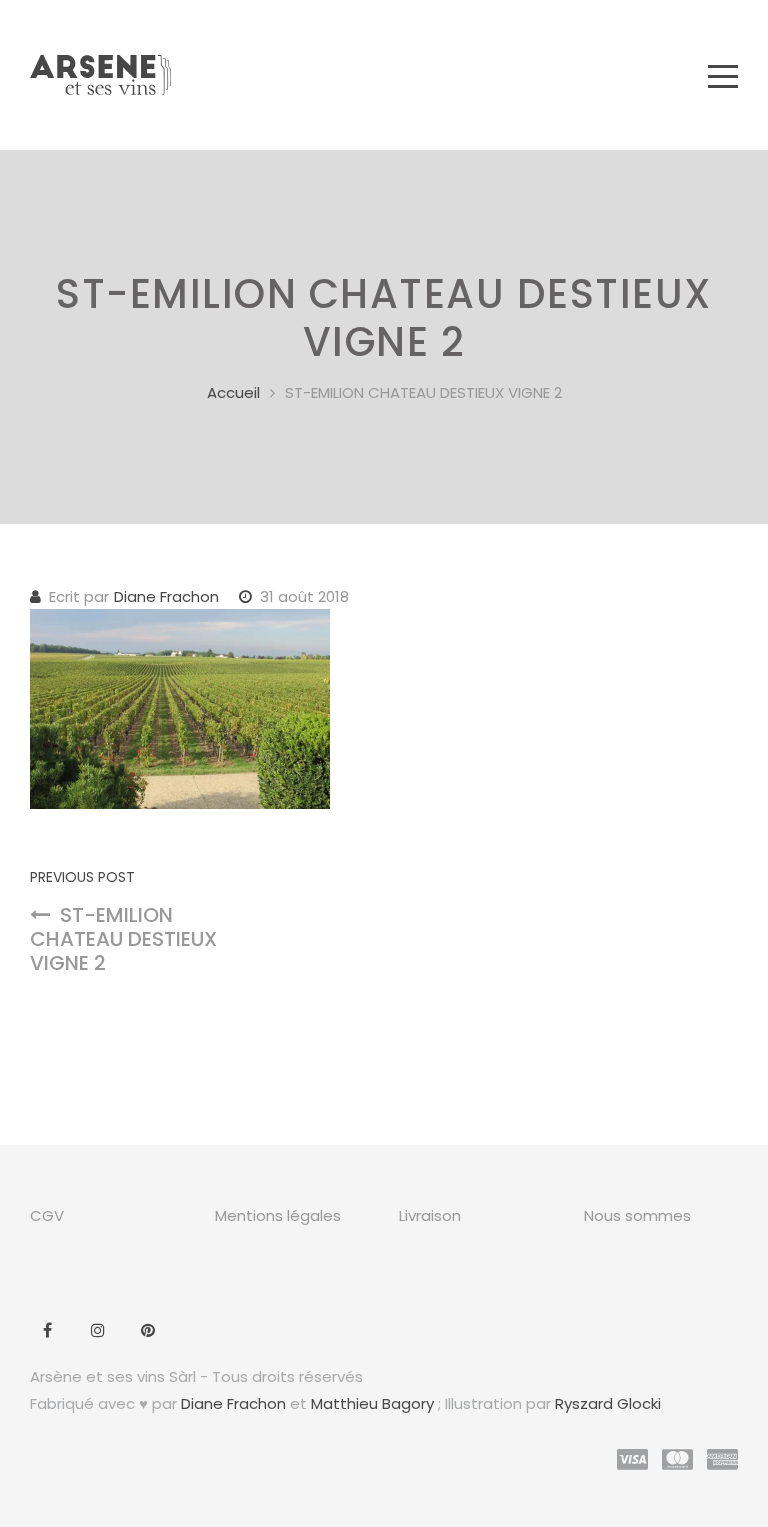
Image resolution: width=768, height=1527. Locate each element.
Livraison (430, 1215)
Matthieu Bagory (372, 1403)
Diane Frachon (166, 596)
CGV (47, 1215)
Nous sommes (637, 1215)
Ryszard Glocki (608, 1403)
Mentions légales (278, 1215)
